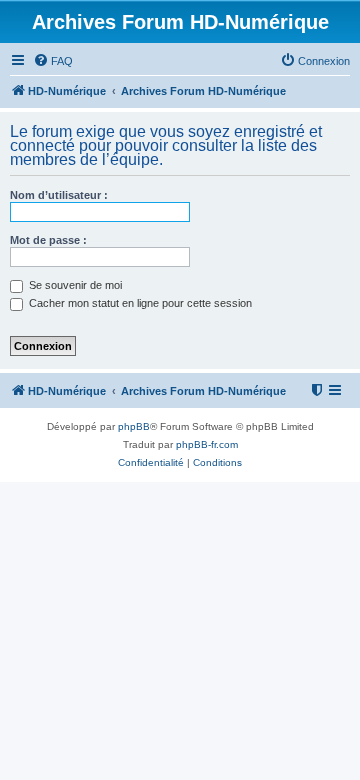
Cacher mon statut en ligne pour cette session (139, 303)
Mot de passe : (48, 240)
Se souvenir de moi (74, 285)
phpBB (134, 426)
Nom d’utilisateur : (59, 195)
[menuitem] (53, 61)
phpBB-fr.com (207, 444)
